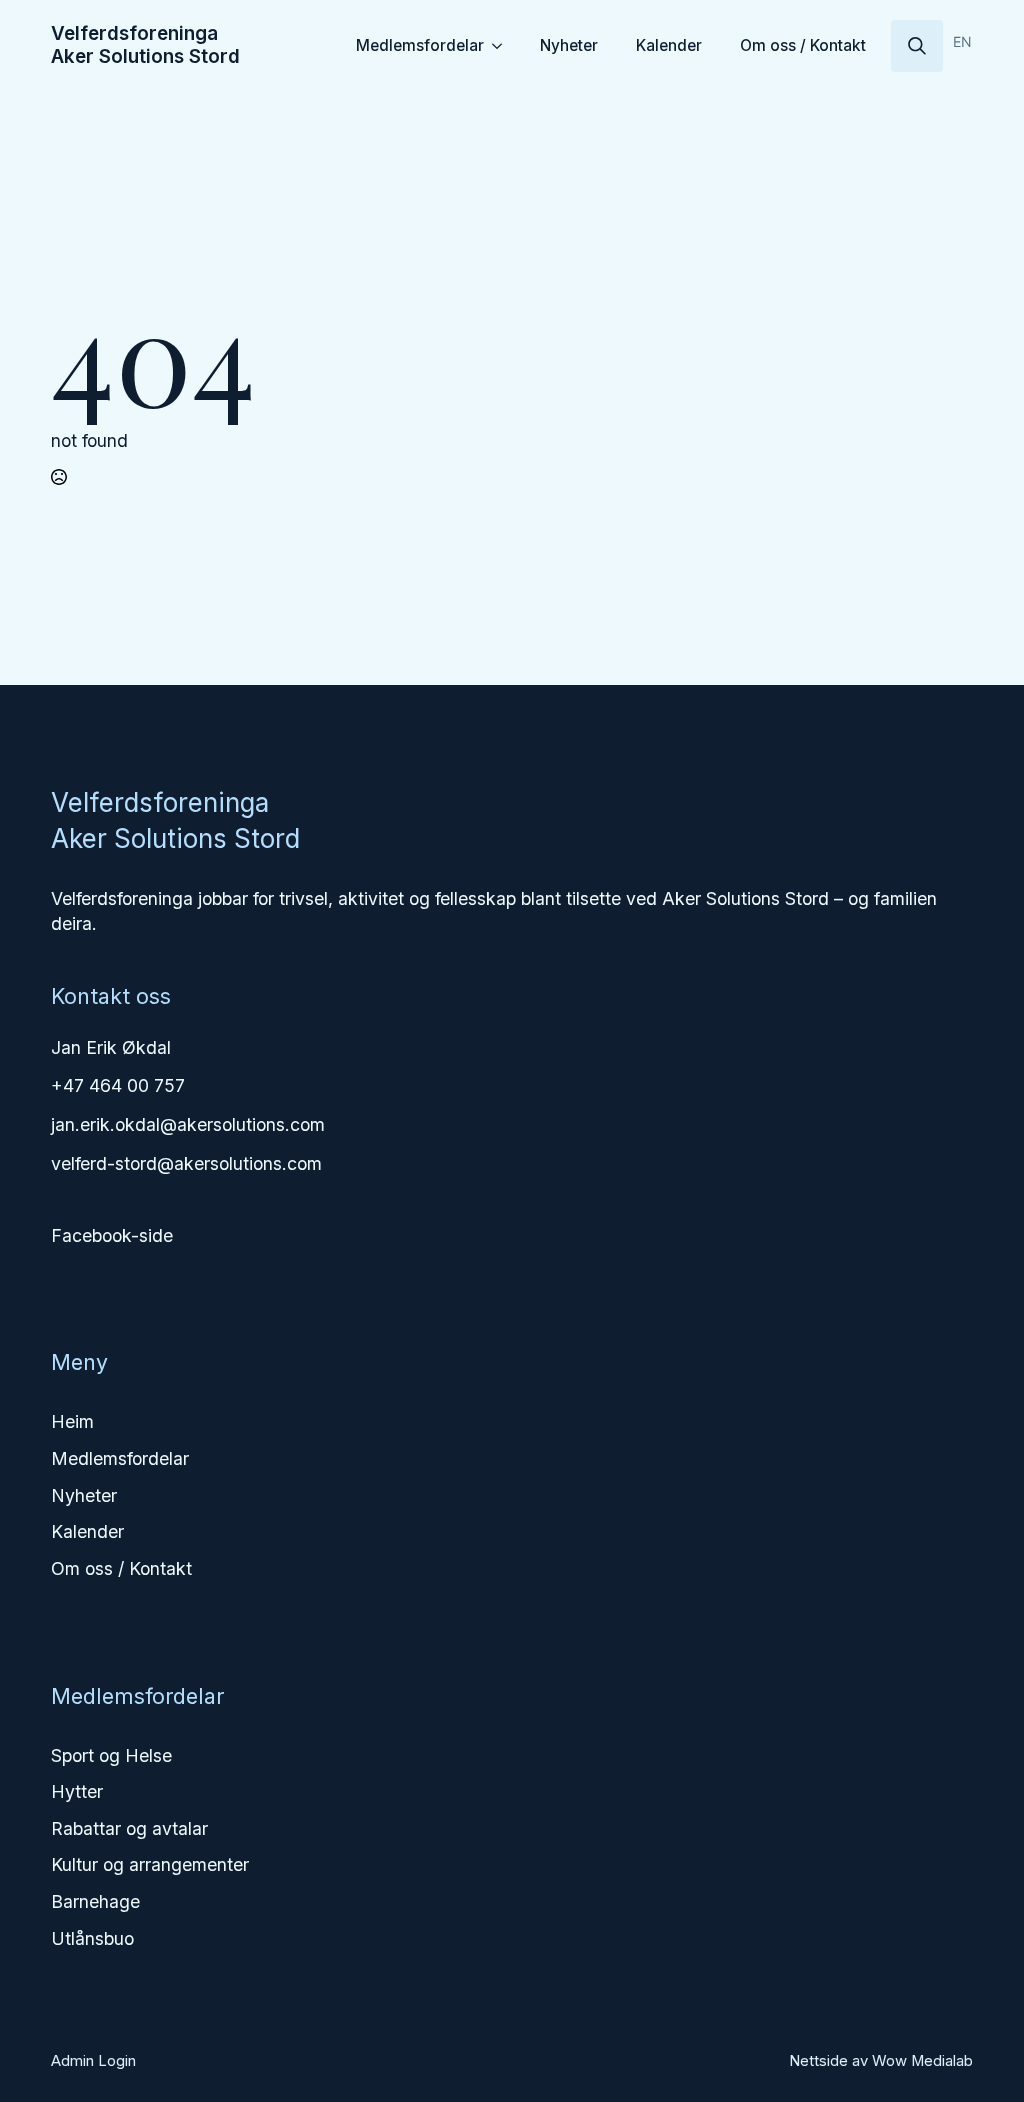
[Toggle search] (917, 46)
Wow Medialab (922, 2061)
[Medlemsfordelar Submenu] (500, 45)
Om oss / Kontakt (803, 45)
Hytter (77, 1791)
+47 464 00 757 (118, 1085)
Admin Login (93, 2061)
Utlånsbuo (92, 1938)
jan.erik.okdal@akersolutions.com (188, 1124)
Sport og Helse (111, 1755)
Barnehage (95, 1901)
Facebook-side (112, 1235)
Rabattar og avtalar (129, 1828)
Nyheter (569, 45)
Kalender (669, 45)
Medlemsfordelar (420, 45)
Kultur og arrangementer (150, 1864)
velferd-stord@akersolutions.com (186, 1163)
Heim (72, 1421)
